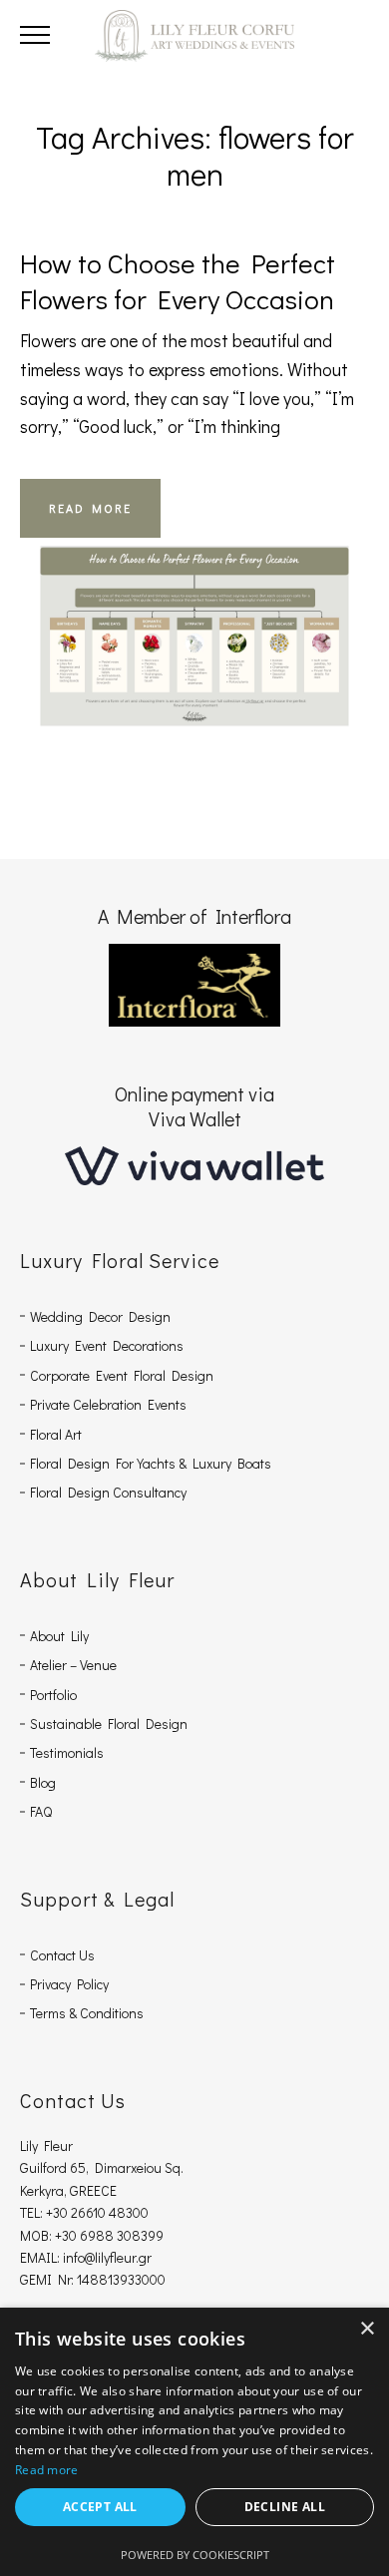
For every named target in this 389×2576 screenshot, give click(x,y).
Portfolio (53, 1695)
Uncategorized (195, 613)
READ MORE (90, 508)
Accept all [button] (100, 2507)
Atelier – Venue (73, 1665)
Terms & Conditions (87, 2013)
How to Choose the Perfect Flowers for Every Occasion (178, 280)
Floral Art (56, 1434)
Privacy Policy (69, 1984)
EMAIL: (41, 2257)
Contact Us (62, 1955)
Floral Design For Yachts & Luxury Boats (151, 1463)
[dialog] (194, 2442)
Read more (47, 2470)
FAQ (41, 1811)
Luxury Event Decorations (107, 1345)
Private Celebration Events (108, 1404)
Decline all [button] (285, 2507)
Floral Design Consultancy (108, 1492)
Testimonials (67, 1752)
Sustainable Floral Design (109, 1723)
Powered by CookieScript (195, 2555)
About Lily (59, 1636)
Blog (43, 1782)
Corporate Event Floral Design (122, 1375)
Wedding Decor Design (100, 1316)
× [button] (367, 2329)
